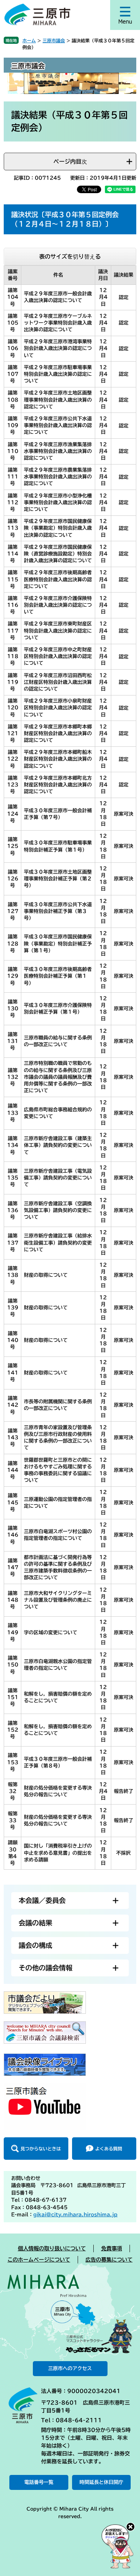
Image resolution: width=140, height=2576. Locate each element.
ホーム (29, 40)
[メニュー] (125, 15)
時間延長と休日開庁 (101, 2482)
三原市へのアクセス (70, 2368)
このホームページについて (39, 2260)
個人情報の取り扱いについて (52, 2248)
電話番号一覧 (39, 2482)
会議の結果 (35, 1923)
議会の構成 (35, 1945)
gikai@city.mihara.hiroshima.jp (75, 2215)
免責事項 (112, 2248)
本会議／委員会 (42, 1900)
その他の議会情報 (46, 1968)
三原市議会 (54, 40)
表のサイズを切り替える (70, 257)
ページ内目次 (70, 162)
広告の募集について (109, 2260)
